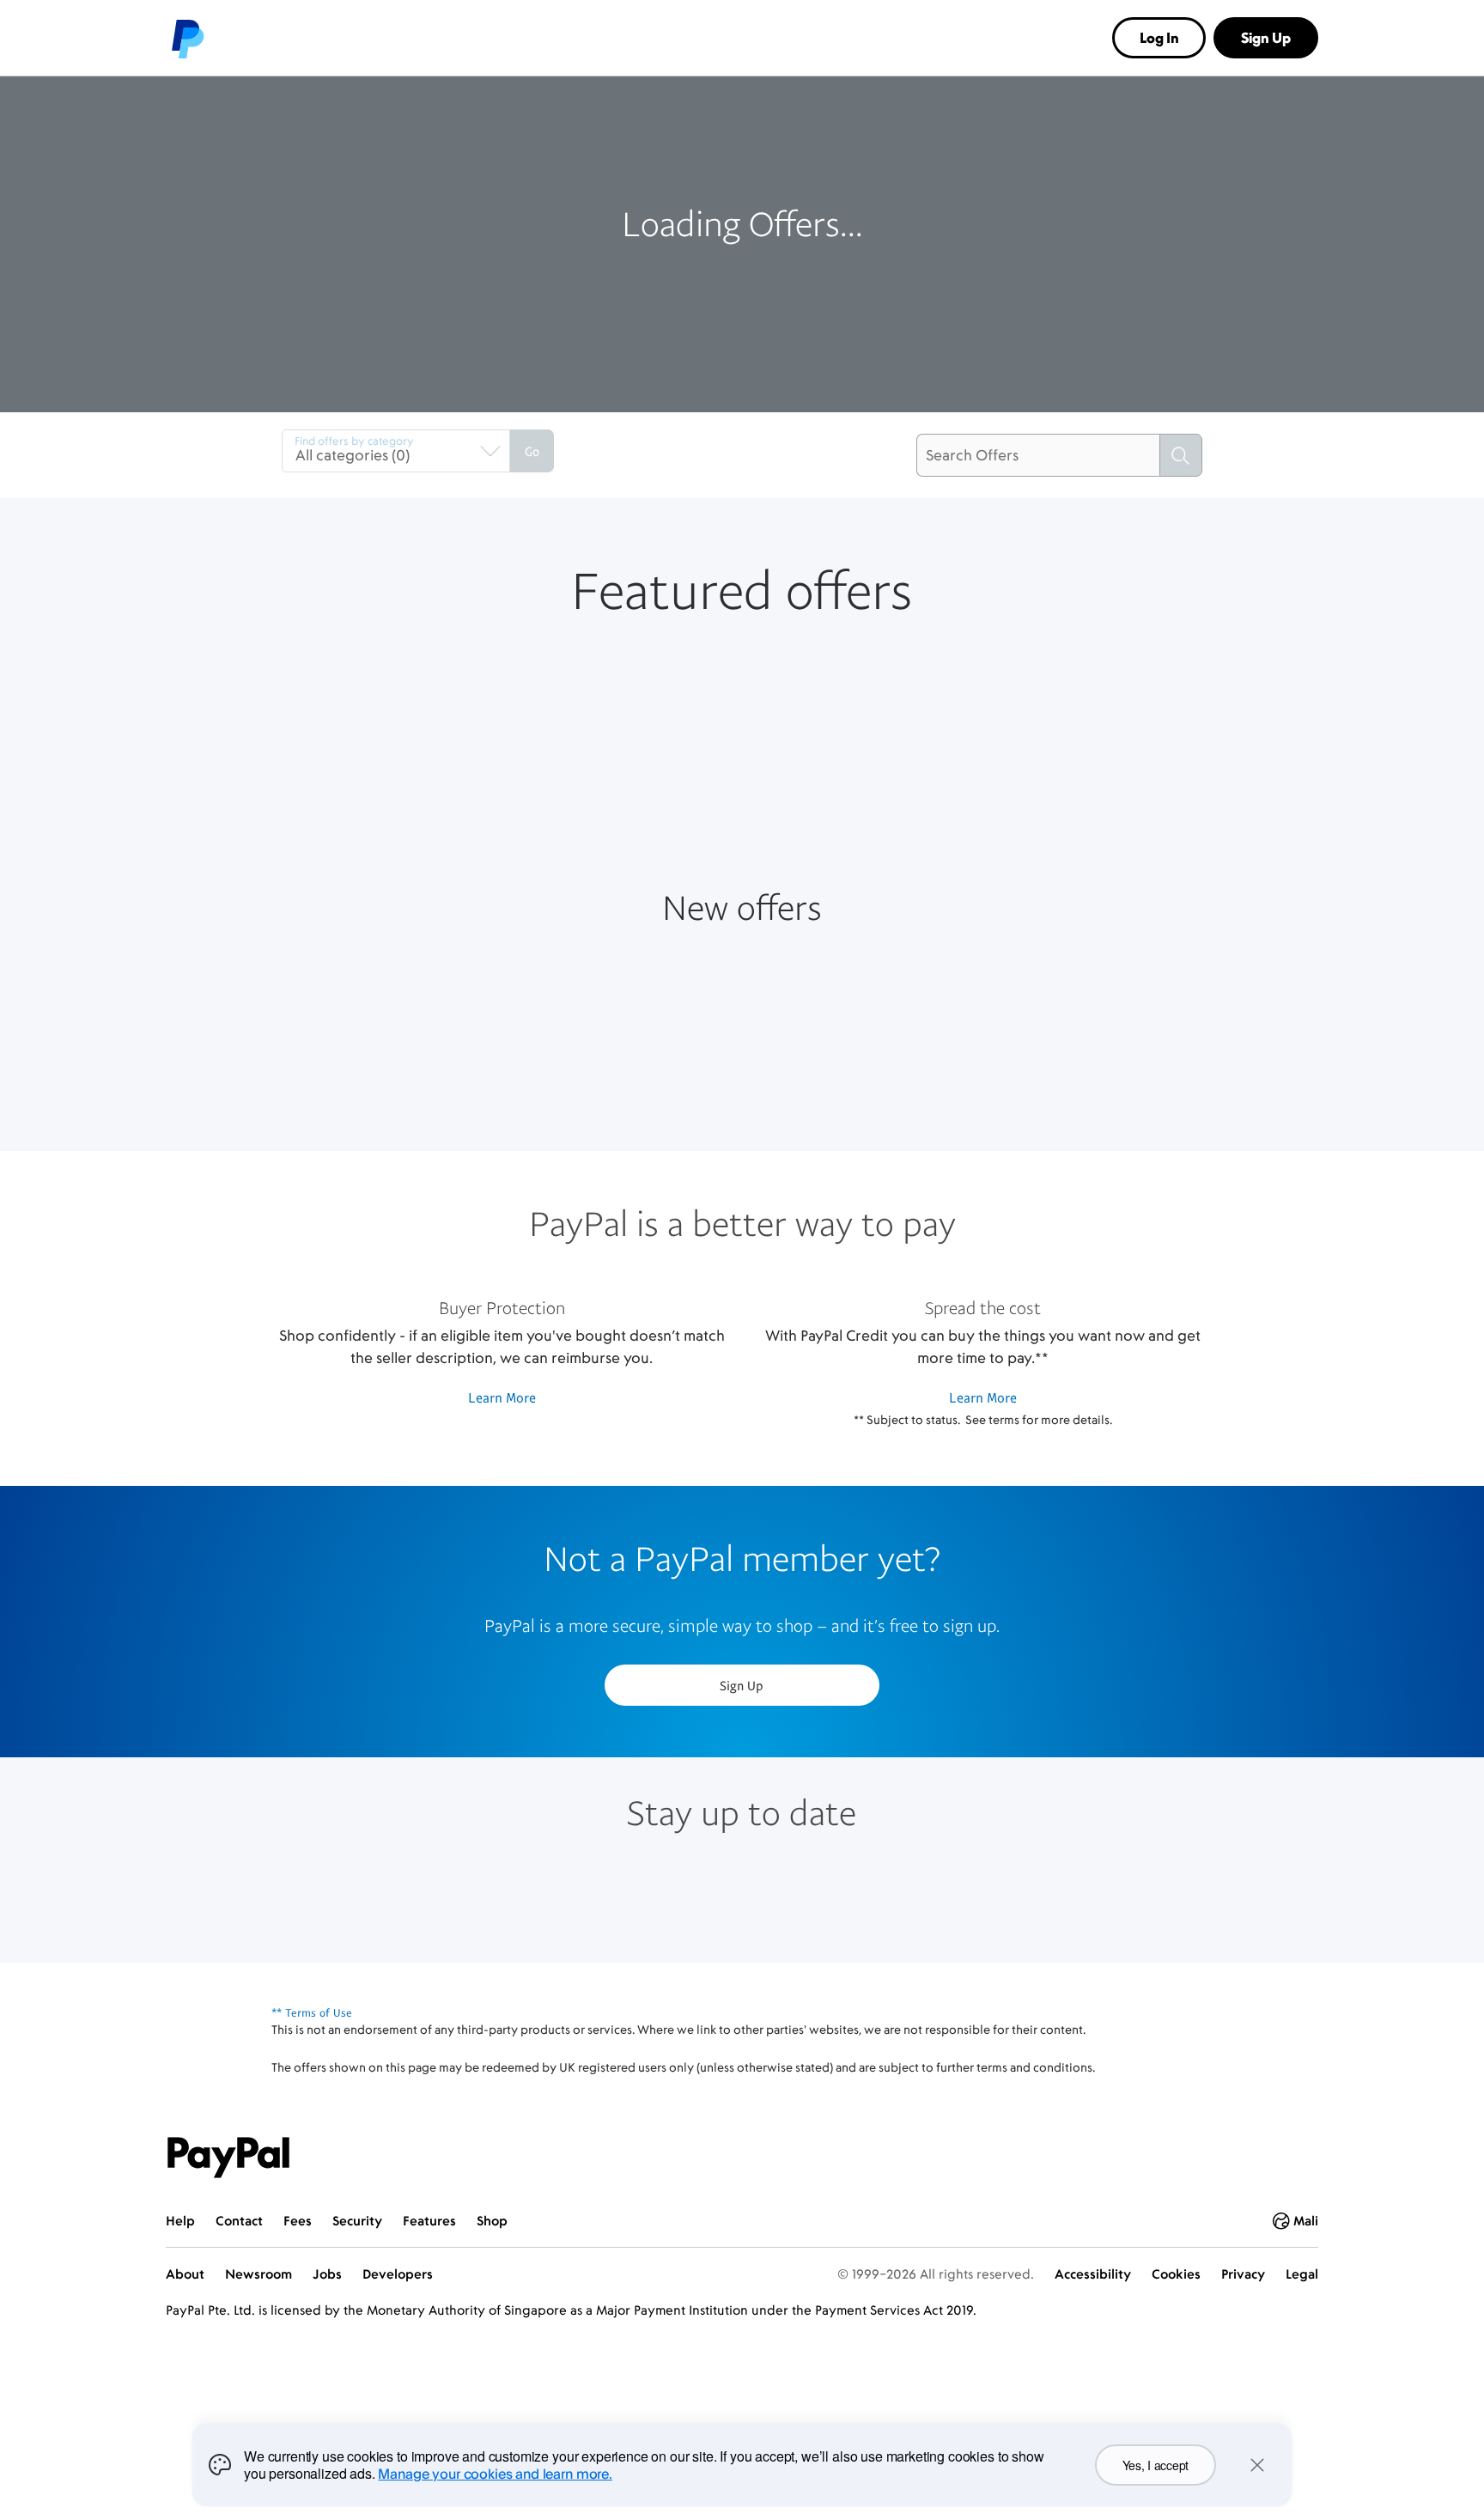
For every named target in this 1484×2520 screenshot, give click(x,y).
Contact (239, 2221)
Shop (492, 2221)
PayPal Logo (228, 2158)
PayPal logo (186, 38)
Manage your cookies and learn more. (495, 2474)
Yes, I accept (1156, 2465)
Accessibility (1093, 2274)
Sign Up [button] (742, 1685)
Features (429, 2221)
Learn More (502, 1397)
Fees (298, 2221)
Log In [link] (1159, 38)
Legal (1302, 2274)
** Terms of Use (312, 2012)
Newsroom (258, 2274)
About (185, 2274)
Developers (398, 2274)
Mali (1306, 2221)
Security (357, 2221)
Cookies (1176, 2274)
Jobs (327, 2274)
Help (180, 2221)
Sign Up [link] (1266, 38)
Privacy (1243, 2274)
